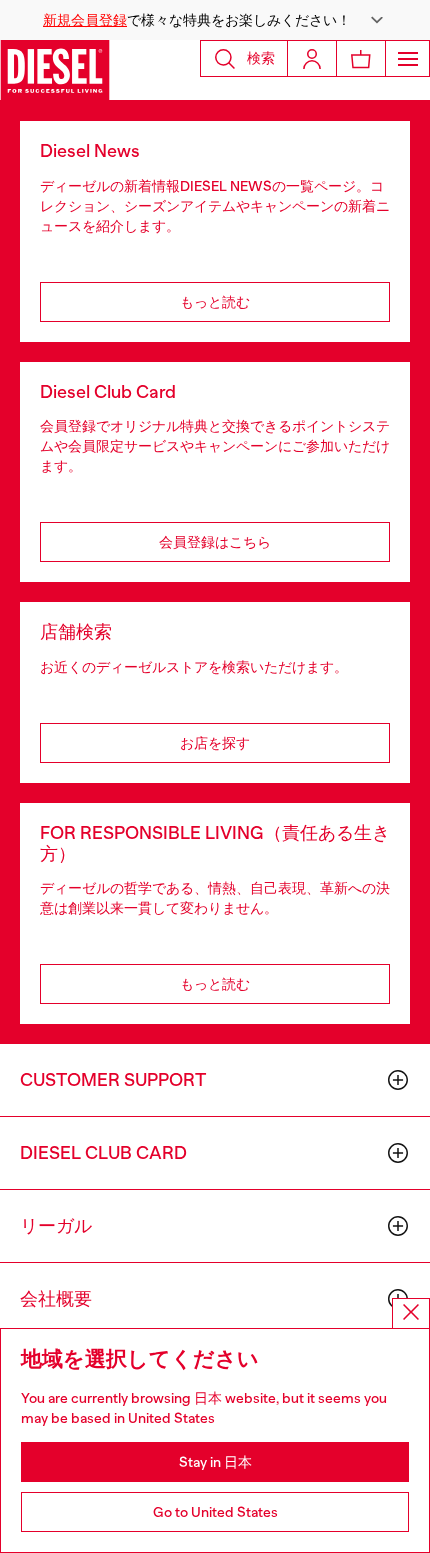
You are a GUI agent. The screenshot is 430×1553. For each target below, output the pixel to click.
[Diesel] (55, 70)
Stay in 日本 (215, 1462)
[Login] (312, 58)
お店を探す (215, 743)
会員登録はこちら (215, 542)
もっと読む (215, 302)
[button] (215, 20)
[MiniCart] (361, 58)
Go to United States (215, 1512)
